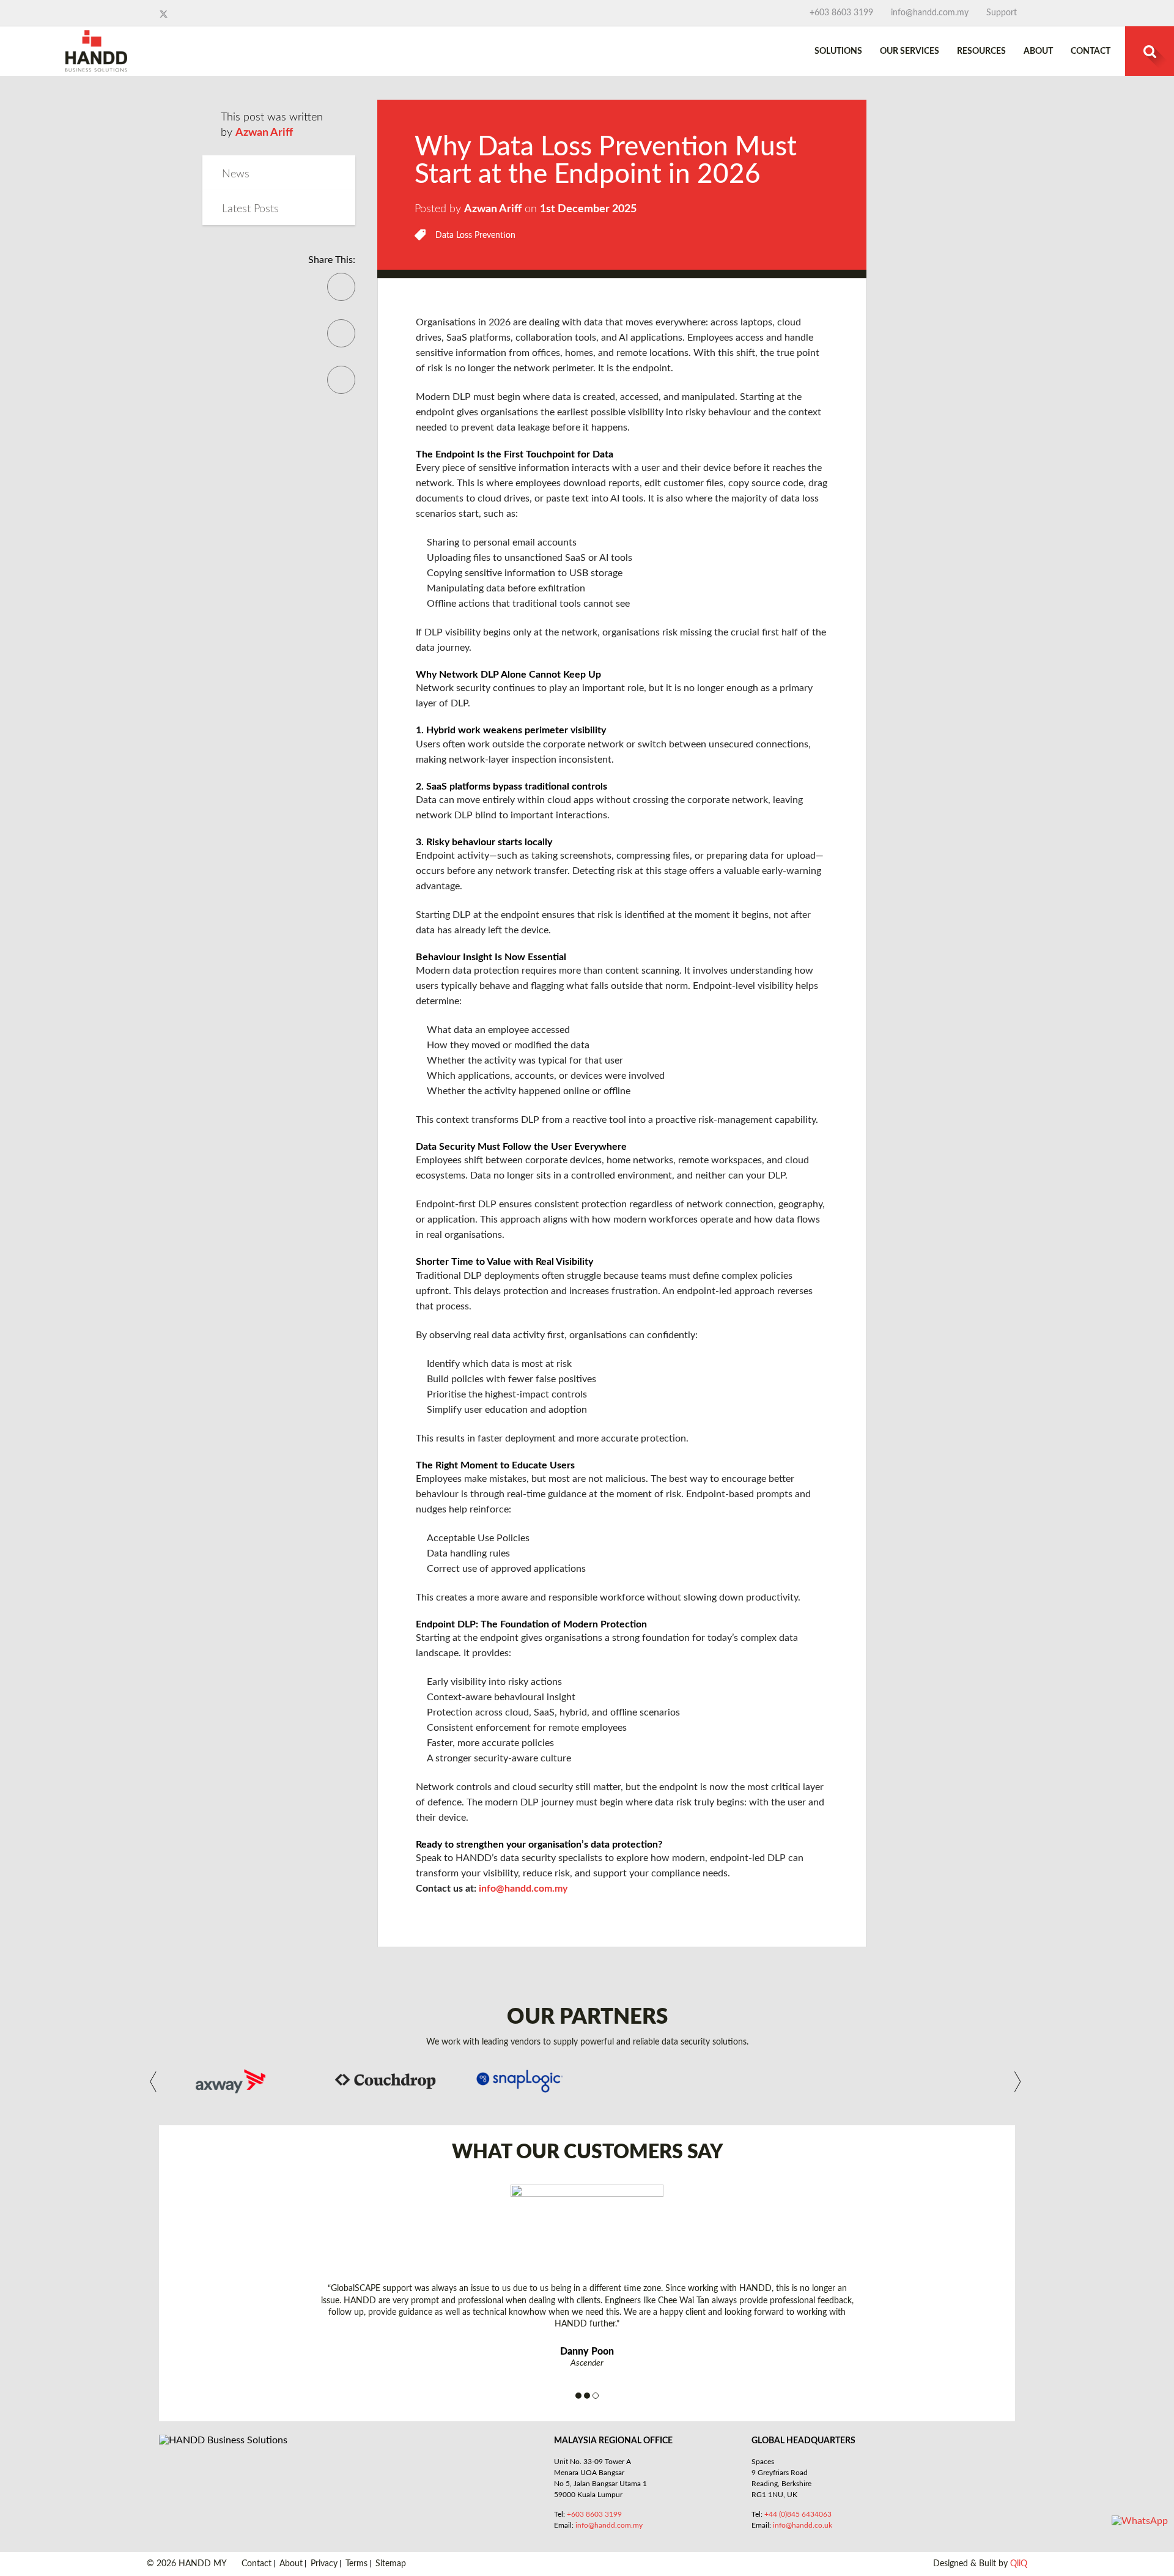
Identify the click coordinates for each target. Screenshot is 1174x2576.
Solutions (838, 51)
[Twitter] (341, 295)
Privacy (324, 2564)
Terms (356, 2564)
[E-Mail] (341, 342)
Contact (1091, 51)
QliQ (1019, 2564)
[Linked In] (341, 388)
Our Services (910, 51)
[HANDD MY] (96, 35)
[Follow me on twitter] (165, 14)
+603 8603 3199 (841, 13)
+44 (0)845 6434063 (798, 2514)
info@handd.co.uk (803, 2525)
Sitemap (391, 2564)
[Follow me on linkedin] (175, 14)
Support (1002, 13)
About (1038, 51)
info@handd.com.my (930, 13)
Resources (981, 51)
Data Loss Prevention (475, 235)
